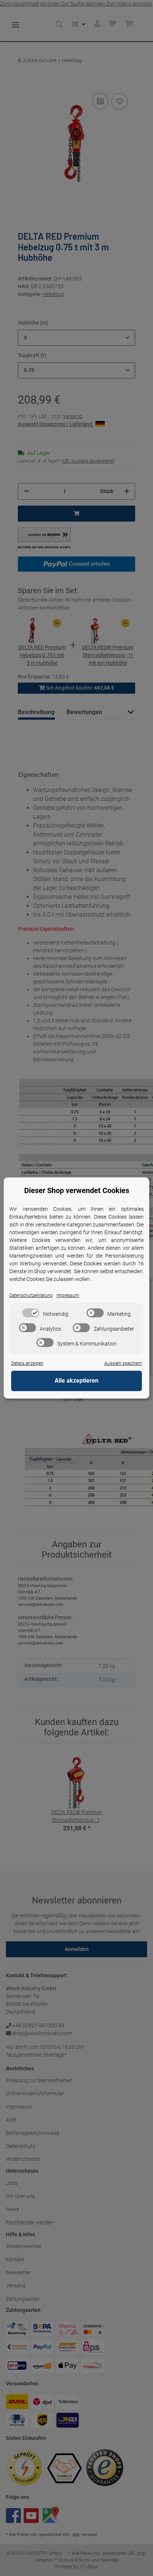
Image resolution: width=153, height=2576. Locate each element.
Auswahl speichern (123, 1363)
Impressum (68, 1295)
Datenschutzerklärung (31, 1295)
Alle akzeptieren (76, 1381)
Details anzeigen (27, 1363)
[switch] (31, 1313)
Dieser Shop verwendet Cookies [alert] (77, 1190)
